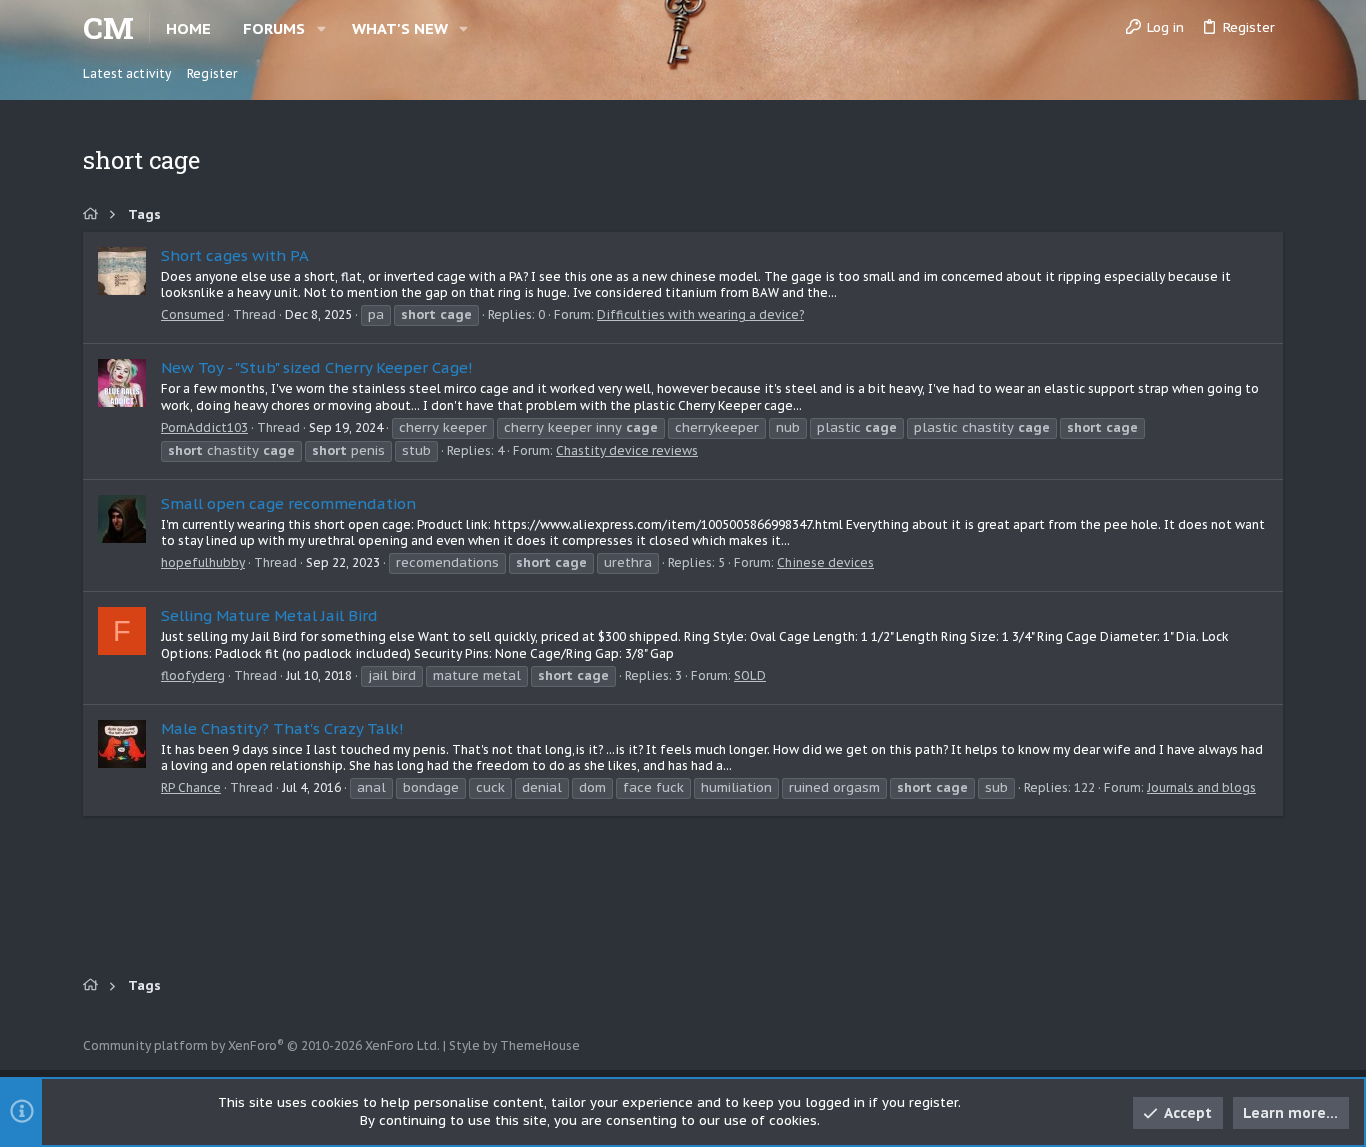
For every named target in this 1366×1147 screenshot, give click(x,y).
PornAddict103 (204, 427)
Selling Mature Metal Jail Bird (269, 615)
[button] (321, 28)
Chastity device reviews (627, 450)
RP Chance (191, 787)
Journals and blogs (1201, 787)
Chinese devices (825, 562)
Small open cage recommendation (288, 503)
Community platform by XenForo (261, 1045)
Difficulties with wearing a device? (700, 314)
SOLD (750, 675)
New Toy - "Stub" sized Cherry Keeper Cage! (317, 367)
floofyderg (193, 675)
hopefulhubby (203, 562)
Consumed (192, 314)
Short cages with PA (235, 255)
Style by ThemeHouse (514, 1045)
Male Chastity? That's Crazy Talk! (282, 728)
